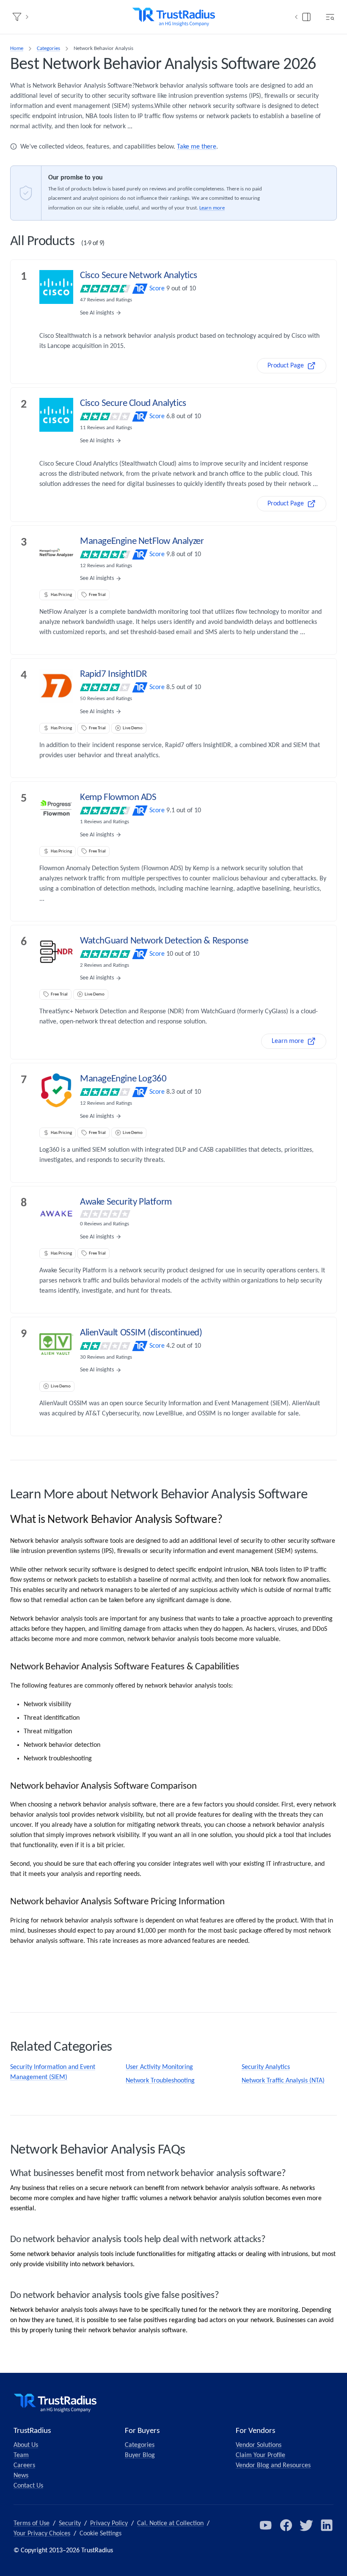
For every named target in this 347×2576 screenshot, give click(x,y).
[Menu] (330, 17)
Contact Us (28, 2486)
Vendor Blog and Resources (273, 2466)
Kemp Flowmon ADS (118, 798)
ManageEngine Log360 (123, 1079)
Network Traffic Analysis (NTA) (283, 2081)
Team (21, 2455)
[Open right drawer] (306, 17)
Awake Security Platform (126, 1202)
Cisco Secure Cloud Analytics (133, 404)
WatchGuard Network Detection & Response (164, 941)
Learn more (212, 208)
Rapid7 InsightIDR (113, 674)
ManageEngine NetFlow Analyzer (142, 542)
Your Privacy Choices (42, 2534)
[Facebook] (286, 2525)
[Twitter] (306, 2525)
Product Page (286, 366)
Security (70, 2524)
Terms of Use (32, 2524)
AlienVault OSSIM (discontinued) (141, 1333)
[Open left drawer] (17, 17)
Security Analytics (266, 2067)
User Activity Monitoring (159, 2067)
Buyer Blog (140, 2455)
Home (17, 48)
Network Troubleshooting (160, 2081)
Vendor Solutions (259, 2445)
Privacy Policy (109, 2524)
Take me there (197, 147)
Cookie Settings (101, 2534)
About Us (26, 2445)
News (21, 2476)
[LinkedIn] (327, 2525)
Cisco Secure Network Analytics (139, 276)
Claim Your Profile (260, 2455)
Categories (48, 48)
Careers (24, 2466)
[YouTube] (266, 2525)
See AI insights (97, 313)
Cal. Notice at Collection (170, 2524)
